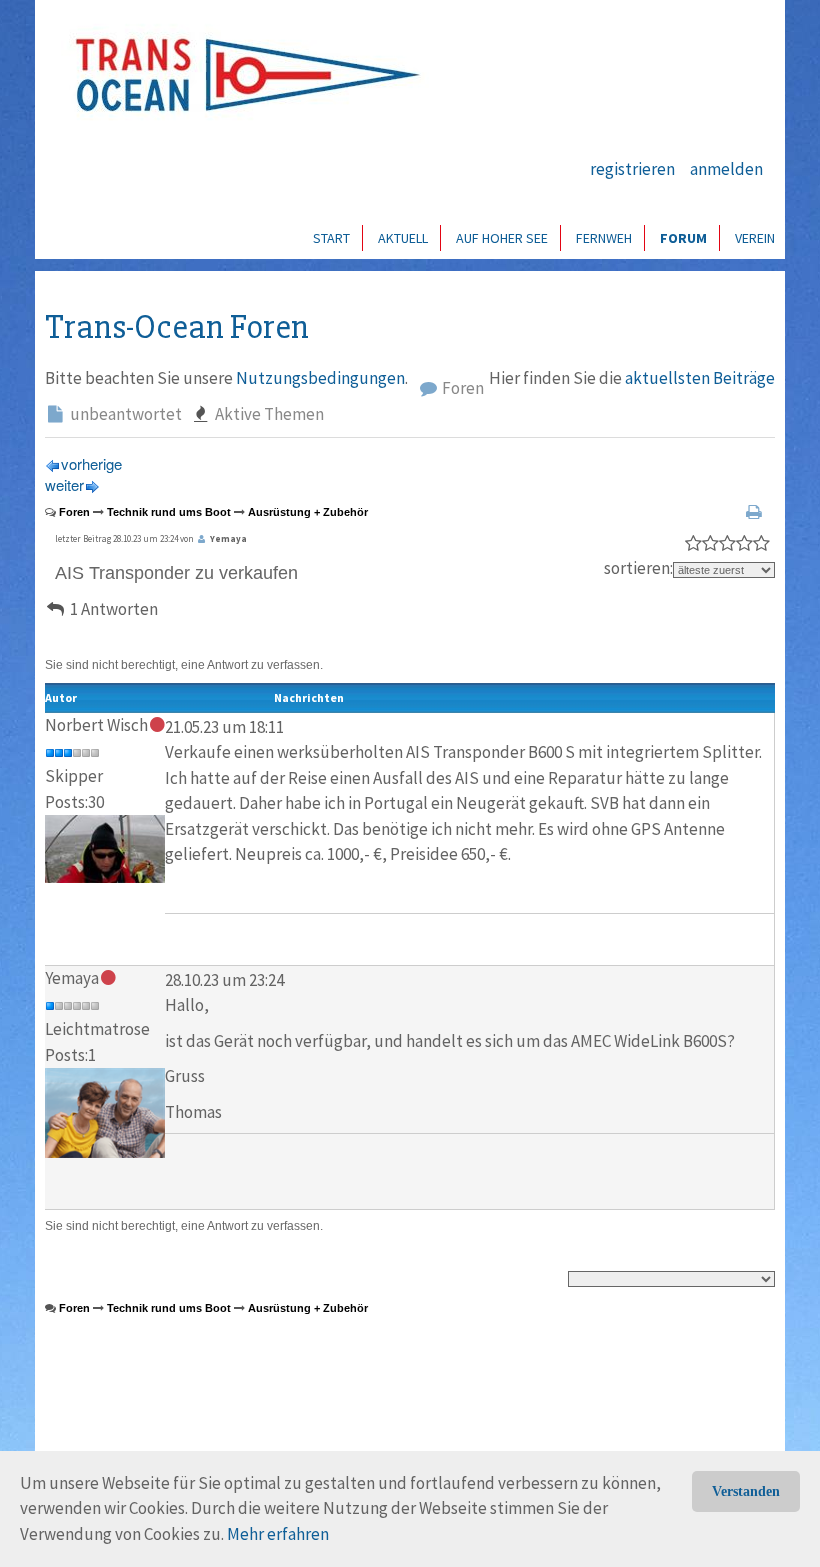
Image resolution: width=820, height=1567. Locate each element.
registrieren (632, 169)
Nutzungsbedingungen (320, 378)
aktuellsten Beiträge (700, 378)
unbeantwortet (124, 414)
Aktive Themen (268, 414)
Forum (683, 238)
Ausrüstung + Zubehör (308, 512)
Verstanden (746, 1491)
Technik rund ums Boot (169, 512)
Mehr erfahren (278, 1534)
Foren (461, 388)
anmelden (726, 169)
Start (331, 238)
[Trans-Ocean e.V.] (241, 75)
